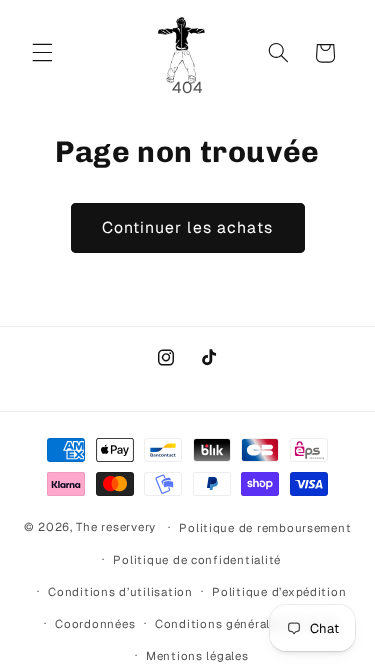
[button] (42, 53)
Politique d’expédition (279, 591)
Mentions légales (197, 655)
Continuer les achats (187, 227)
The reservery (116, 526)
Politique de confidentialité (197, 559)
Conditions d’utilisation (120, 591)
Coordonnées (95, 623)
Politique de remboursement (265, 527)
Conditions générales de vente (247, 623)
